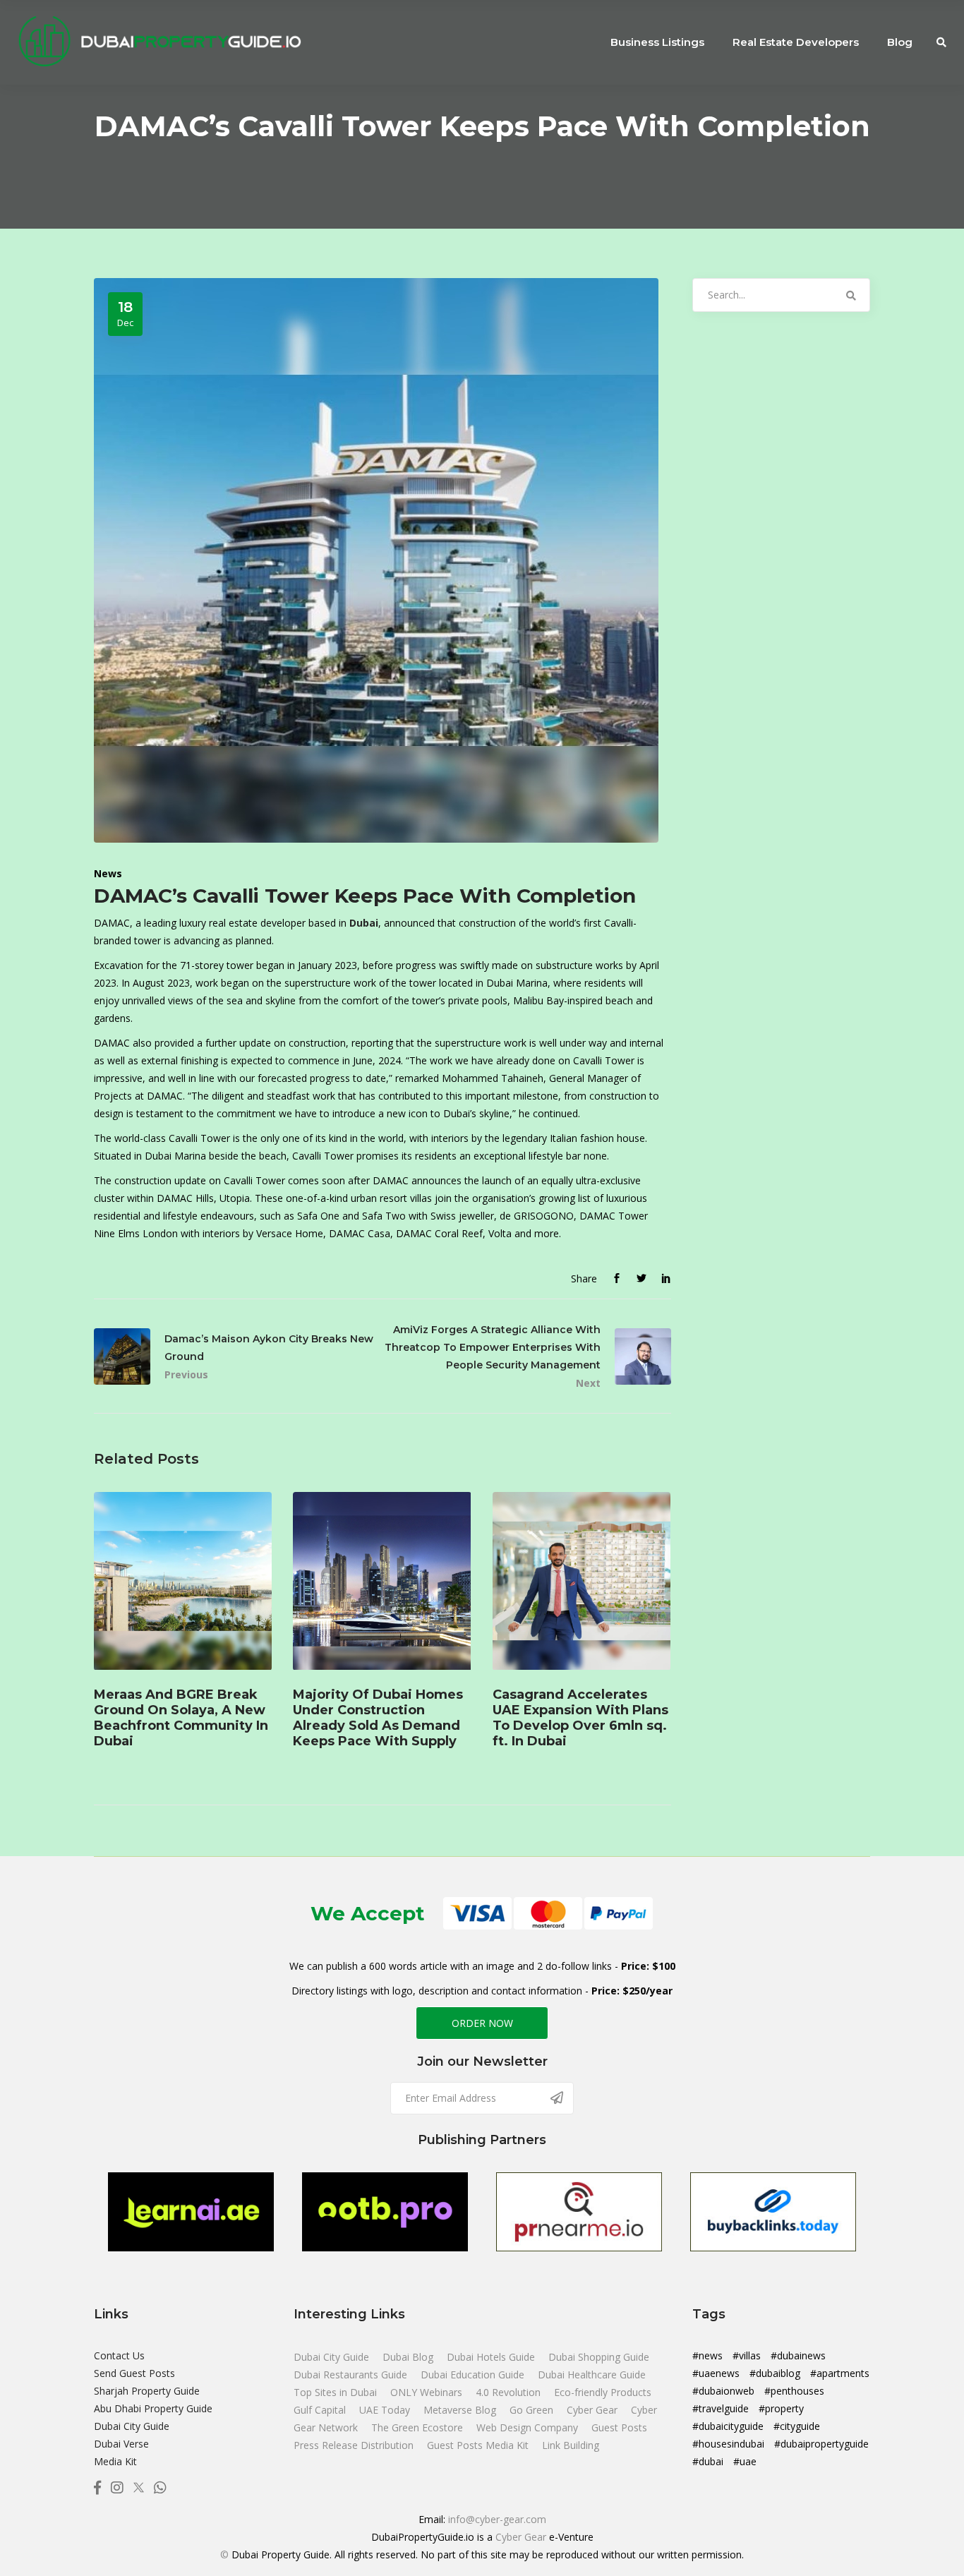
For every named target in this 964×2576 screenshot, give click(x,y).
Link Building (571, 2445)
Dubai (364, 923)
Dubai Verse (121, 2444)
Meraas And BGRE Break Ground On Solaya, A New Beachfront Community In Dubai (181, 1718)
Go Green (533, 2410)
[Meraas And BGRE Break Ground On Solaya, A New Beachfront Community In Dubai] (183, 1581)
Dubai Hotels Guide (492, 2357)
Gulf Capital (321, 2410)
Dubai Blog (409, 2357)
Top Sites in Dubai (337, 2392)
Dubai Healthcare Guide (592, 2375)
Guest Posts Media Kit (479, 2445)
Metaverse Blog (461, 2410)
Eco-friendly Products (603, 2392)
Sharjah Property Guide (147, 2391)
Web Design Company (529, 2427)
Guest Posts (619, 2427)
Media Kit (115, 2461)
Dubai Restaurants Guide (352, 2375)
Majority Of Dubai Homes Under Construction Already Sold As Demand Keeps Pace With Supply (378, 1718)
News (108, 873)
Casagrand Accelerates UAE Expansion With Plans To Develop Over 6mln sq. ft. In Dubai (580, 1718)
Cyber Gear (594, 2410)
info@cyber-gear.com (497, 2519)
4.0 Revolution (510, 2392)
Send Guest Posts (134, 2373)
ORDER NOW (482, 2023)
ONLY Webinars (428, 2392)
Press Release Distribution (355, 2445)
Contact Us (119, 2355)
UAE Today (386, 2410)
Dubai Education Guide (474, 2375)
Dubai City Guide (132, 2426)
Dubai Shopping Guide (599, 2357)
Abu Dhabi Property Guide (153, 2408)
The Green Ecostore (418, 2427)
